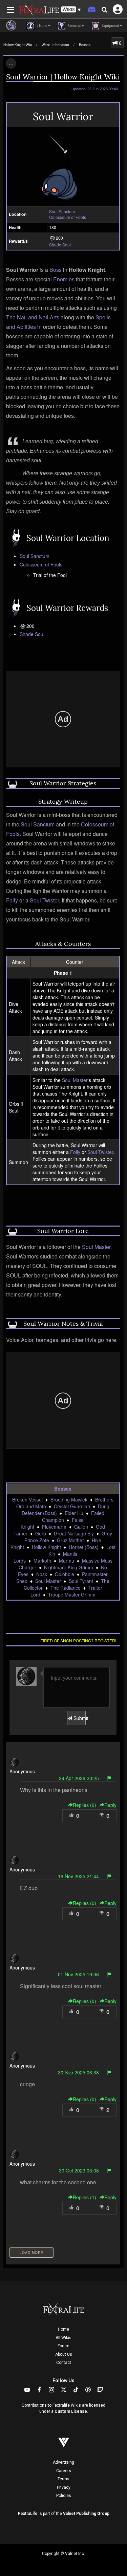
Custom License (71, 2411)
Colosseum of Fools (68, 217)
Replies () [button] (84, 1805)
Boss (56, 270)
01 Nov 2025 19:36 (78, 1974)
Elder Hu (74, 1513)
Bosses (85, 45)
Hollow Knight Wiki (18, 45)
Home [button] (42, 25)
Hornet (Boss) (84, 1547)
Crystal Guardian (72, 1506)
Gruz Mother (70, 1540)
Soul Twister (44, 900)
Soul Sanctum (62, 211)
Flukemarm (54, 1527)
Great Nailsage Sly (74, 1533)
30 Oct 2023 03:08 (79, 2170)
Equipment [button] (110, 25)
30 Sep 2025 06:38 (78, 2072)
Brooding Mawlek (69, 1499)
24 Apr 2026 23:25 (79, 1778)
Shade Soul (60, 245)
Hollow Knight (46, 1547)
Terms (63, 2479)
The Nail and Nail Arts (33, 317)
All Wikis (63, 2338)
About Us (64, 2354)
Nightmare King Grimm (69, 1567)
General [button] (74, 25)
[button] (71, 10)
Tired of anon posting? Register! (78, 1640)
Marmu (67, 1561)
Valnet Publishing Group (86, 2514)
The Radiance (66, 1588)
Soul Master (75, 1080)
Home (63, 2329)
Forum (63, 2346)
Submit (79, 1718)
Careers (64, 2471)
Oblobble (65, 1574)
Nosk (42, 1574)
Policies (64, 2496)
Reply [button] (110, 1805)
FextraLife (28, 2514)
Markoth (42, 1561)
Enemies (64, 279)
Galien (81, 1527)
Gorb (41, 1533)
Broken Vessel (27, 1499)
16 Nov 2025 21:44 (78, 1876)
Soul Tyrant (81, 1581)
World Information (55, 45)
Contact (64, 2363)
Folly (12, 900)
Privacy (64, 2487)
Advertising (63, 2462)
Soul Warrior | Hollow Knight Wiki (63, 77)
